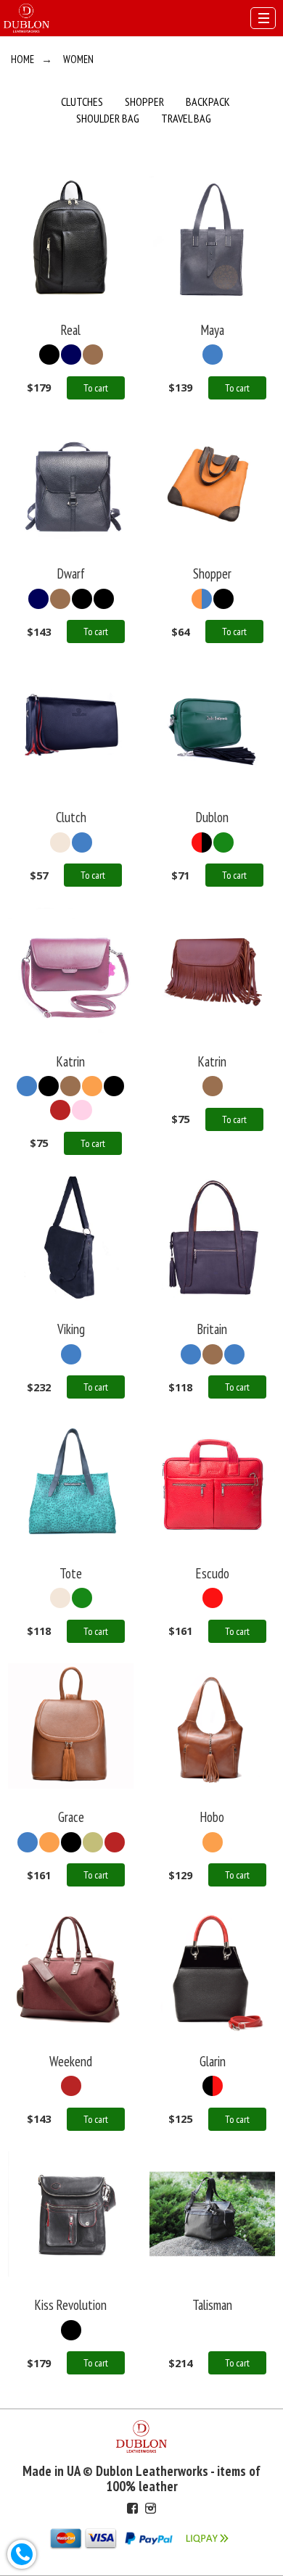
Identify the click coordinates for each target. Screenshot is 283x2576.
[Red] (202, 842)
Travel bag (186, 118)
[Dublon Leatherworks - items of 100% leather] (26, 17)
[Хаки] (93, 1842)
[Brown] (93, 355)
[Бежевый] (60, 842)
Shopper (144, 102)
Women (78, 59)
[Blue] (213, 355)
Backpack (208, 102)
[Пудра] (82, 1110)
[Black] (49, 355)
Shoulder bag (108, 118)
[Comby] (213, 2330)
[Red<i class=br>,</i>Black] (213, 2086)
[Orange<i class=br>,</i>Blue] (202, 599)
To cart (96, 388)
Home (22, 59)
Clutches (82, 102)
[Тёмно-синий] (71, 355)
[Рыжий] (92, 1086)
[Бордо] (60, 1110)
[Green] (223, 842)
